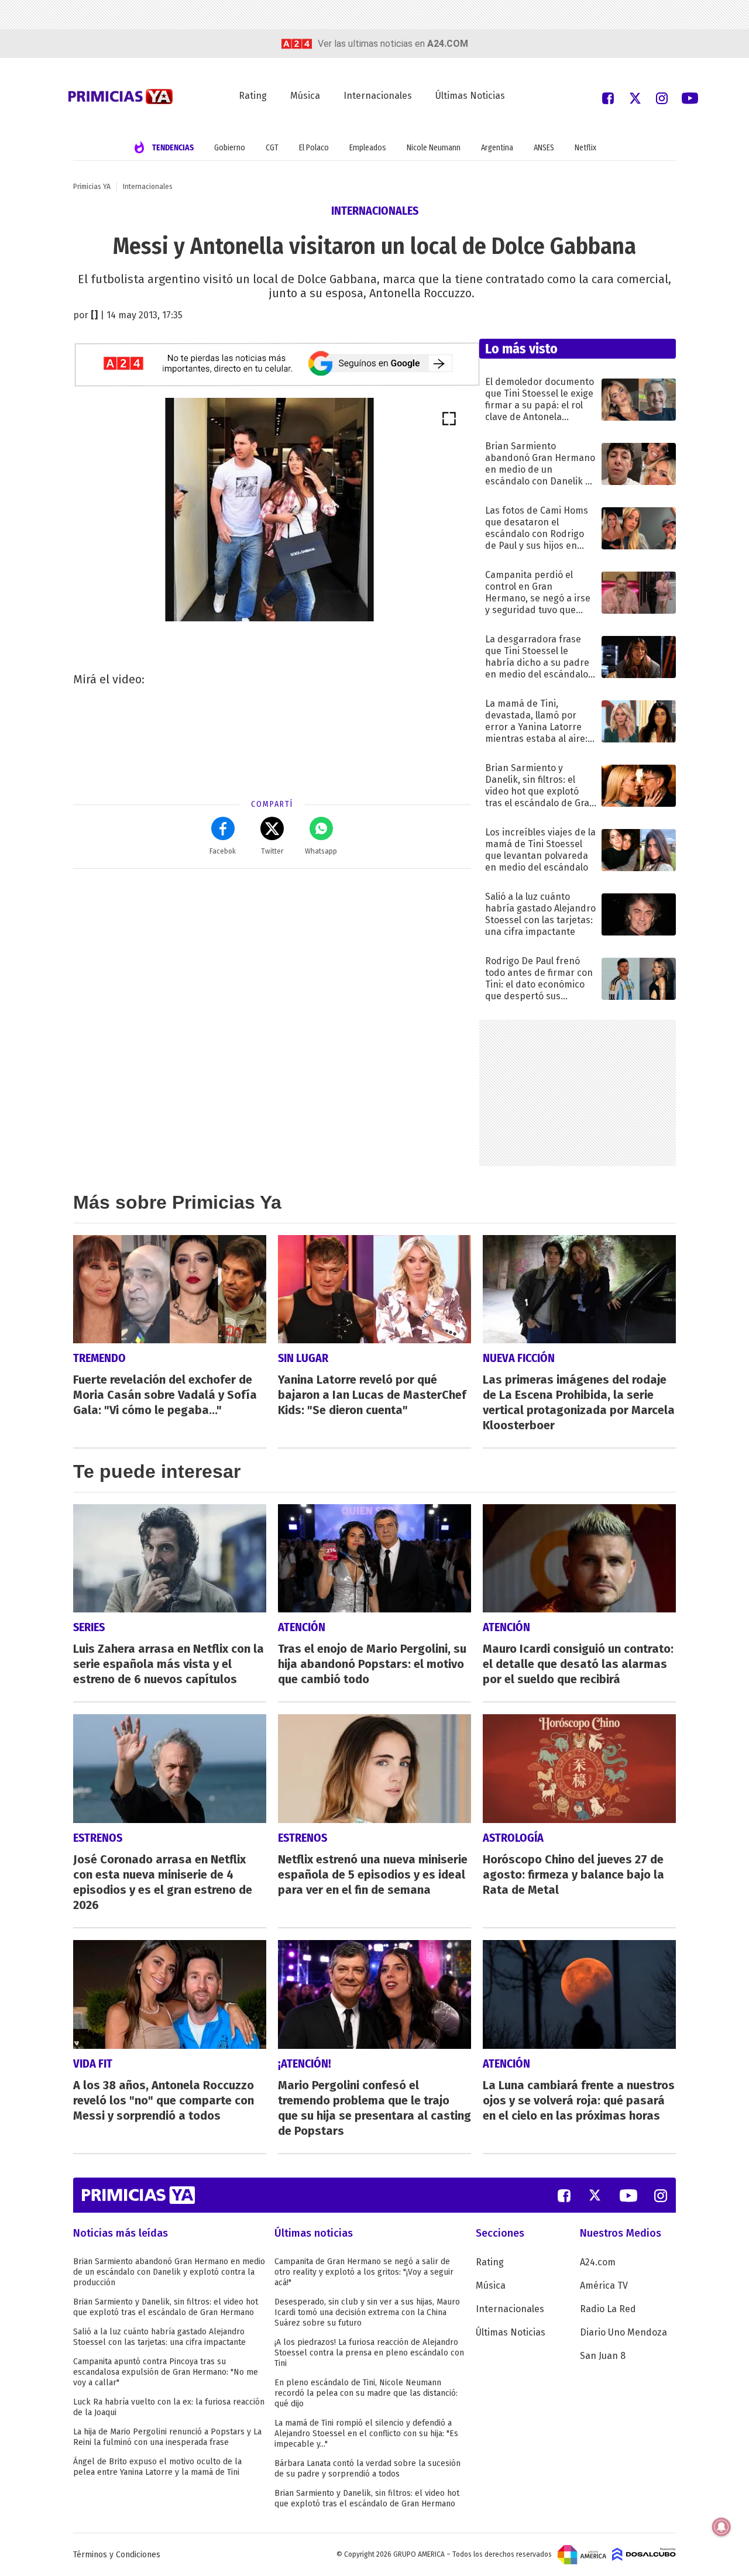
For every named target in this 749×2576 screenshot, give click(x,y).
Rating (253, 96)
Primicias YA (92, 187)
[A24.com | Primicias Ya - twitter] (635, 97)
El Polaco (314, 148)
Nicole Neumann (434, 148)
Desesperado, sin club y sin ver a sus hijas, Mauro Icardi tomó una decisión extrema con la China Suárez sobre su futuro (367, 2312)
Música (305, 96)
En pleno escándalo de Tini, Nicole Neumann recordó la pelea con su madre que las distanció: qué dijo (366, 2393)
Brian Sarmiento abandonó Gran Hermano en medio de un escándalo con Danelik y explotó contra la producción (169, 2272)
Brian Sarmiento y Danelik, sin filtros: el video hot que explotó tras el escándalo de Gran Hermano (166, 2307)
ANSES (544, 148)
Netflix (585, 148)
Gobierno (230, 148)
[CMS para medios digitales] (644, 2554)
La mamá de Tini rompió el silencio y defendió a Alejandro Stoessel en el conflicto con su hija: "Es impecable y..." (366, 2434)
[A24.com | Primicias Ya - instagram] (662, 97)
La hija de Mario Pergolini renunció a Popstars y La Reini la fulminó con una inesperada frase (167, 2437)
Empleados (368, 148)
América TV (604, 2286)
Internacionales (378, 96)
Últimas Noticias (470, 96)
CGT (272, 148)
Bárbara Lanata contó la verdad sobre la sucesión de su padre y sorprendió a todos (367, 2469)
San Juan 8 (603, 2356)
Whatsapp (321, 851)
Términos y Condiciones (117, 2555)
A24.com (598, 2262)
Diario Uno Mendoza (623, 2332)
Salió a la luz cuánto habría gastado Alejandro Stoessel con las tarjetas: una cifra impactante (159, 2337)
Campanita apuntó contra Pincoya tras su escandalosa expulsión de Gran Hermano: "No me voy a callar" (166, 2372)
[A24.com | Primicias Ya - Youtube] (690, 97)
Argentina (497, 148)
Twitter (272, 851)
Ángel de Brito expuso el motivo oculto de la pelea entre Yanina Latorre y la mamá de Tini (157, 2467)
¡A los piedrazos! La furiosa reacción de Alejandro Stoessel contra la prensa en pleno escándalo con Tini (369, 2353)
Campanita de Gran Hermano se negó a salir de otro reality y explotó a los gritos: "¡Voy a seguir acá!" (364, 2272)
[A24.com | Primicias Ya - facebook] (608, 97)
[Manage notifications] (721, 2527)
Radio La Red (608, 2309)
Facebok (223, 851)
